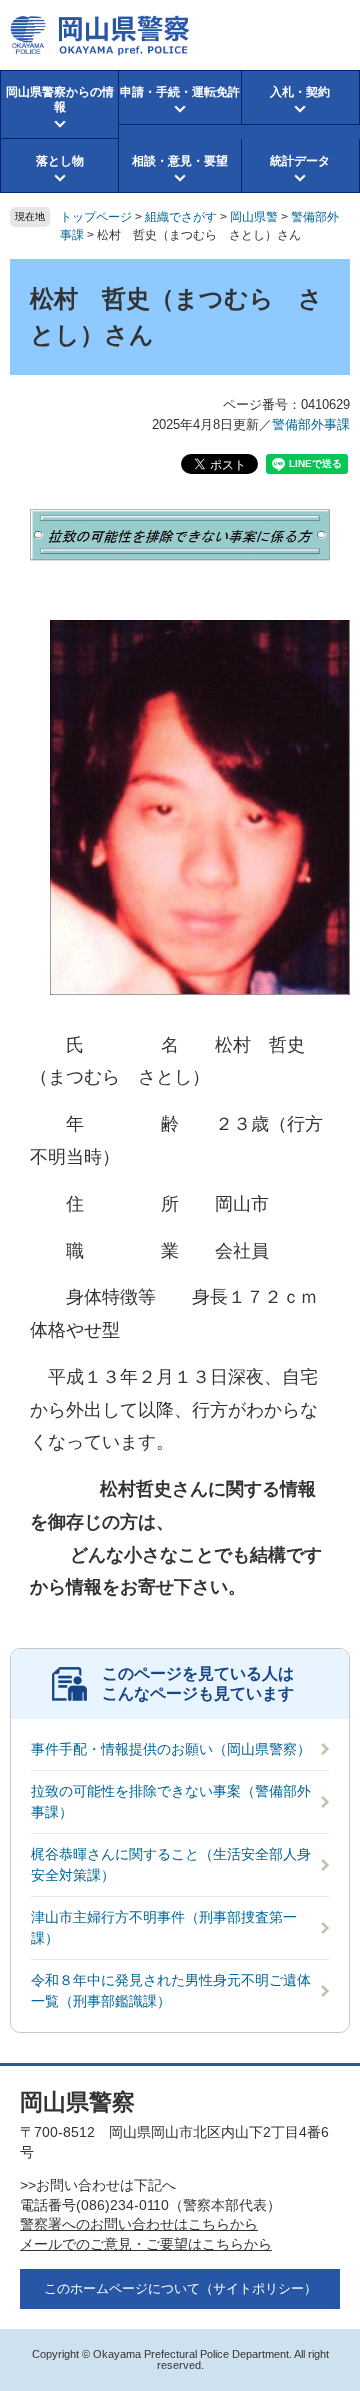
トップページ (96, 217)
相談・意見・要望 (180, 161)
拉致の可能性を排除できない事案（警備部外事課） (171, 1801)
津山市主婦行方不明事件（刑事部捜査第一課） (164, 1927)
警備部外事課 (311, 424)
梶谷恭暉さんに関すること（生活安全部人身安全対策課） (171, 1864)
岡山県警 (254, 217)
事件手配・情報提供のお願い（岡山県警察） (171, 1749)
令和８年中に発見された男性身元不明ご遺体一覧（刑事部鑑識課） (171, 1990)
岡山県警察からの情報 (60, 99)
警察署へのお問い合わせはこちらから (139, 2224)
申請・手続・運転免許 (180, 92)
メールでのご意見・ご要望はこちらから (146, 2244)
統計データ (300, 161)
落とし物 (60, 161)
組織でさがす (181, 217)
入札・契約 (300, 92)
